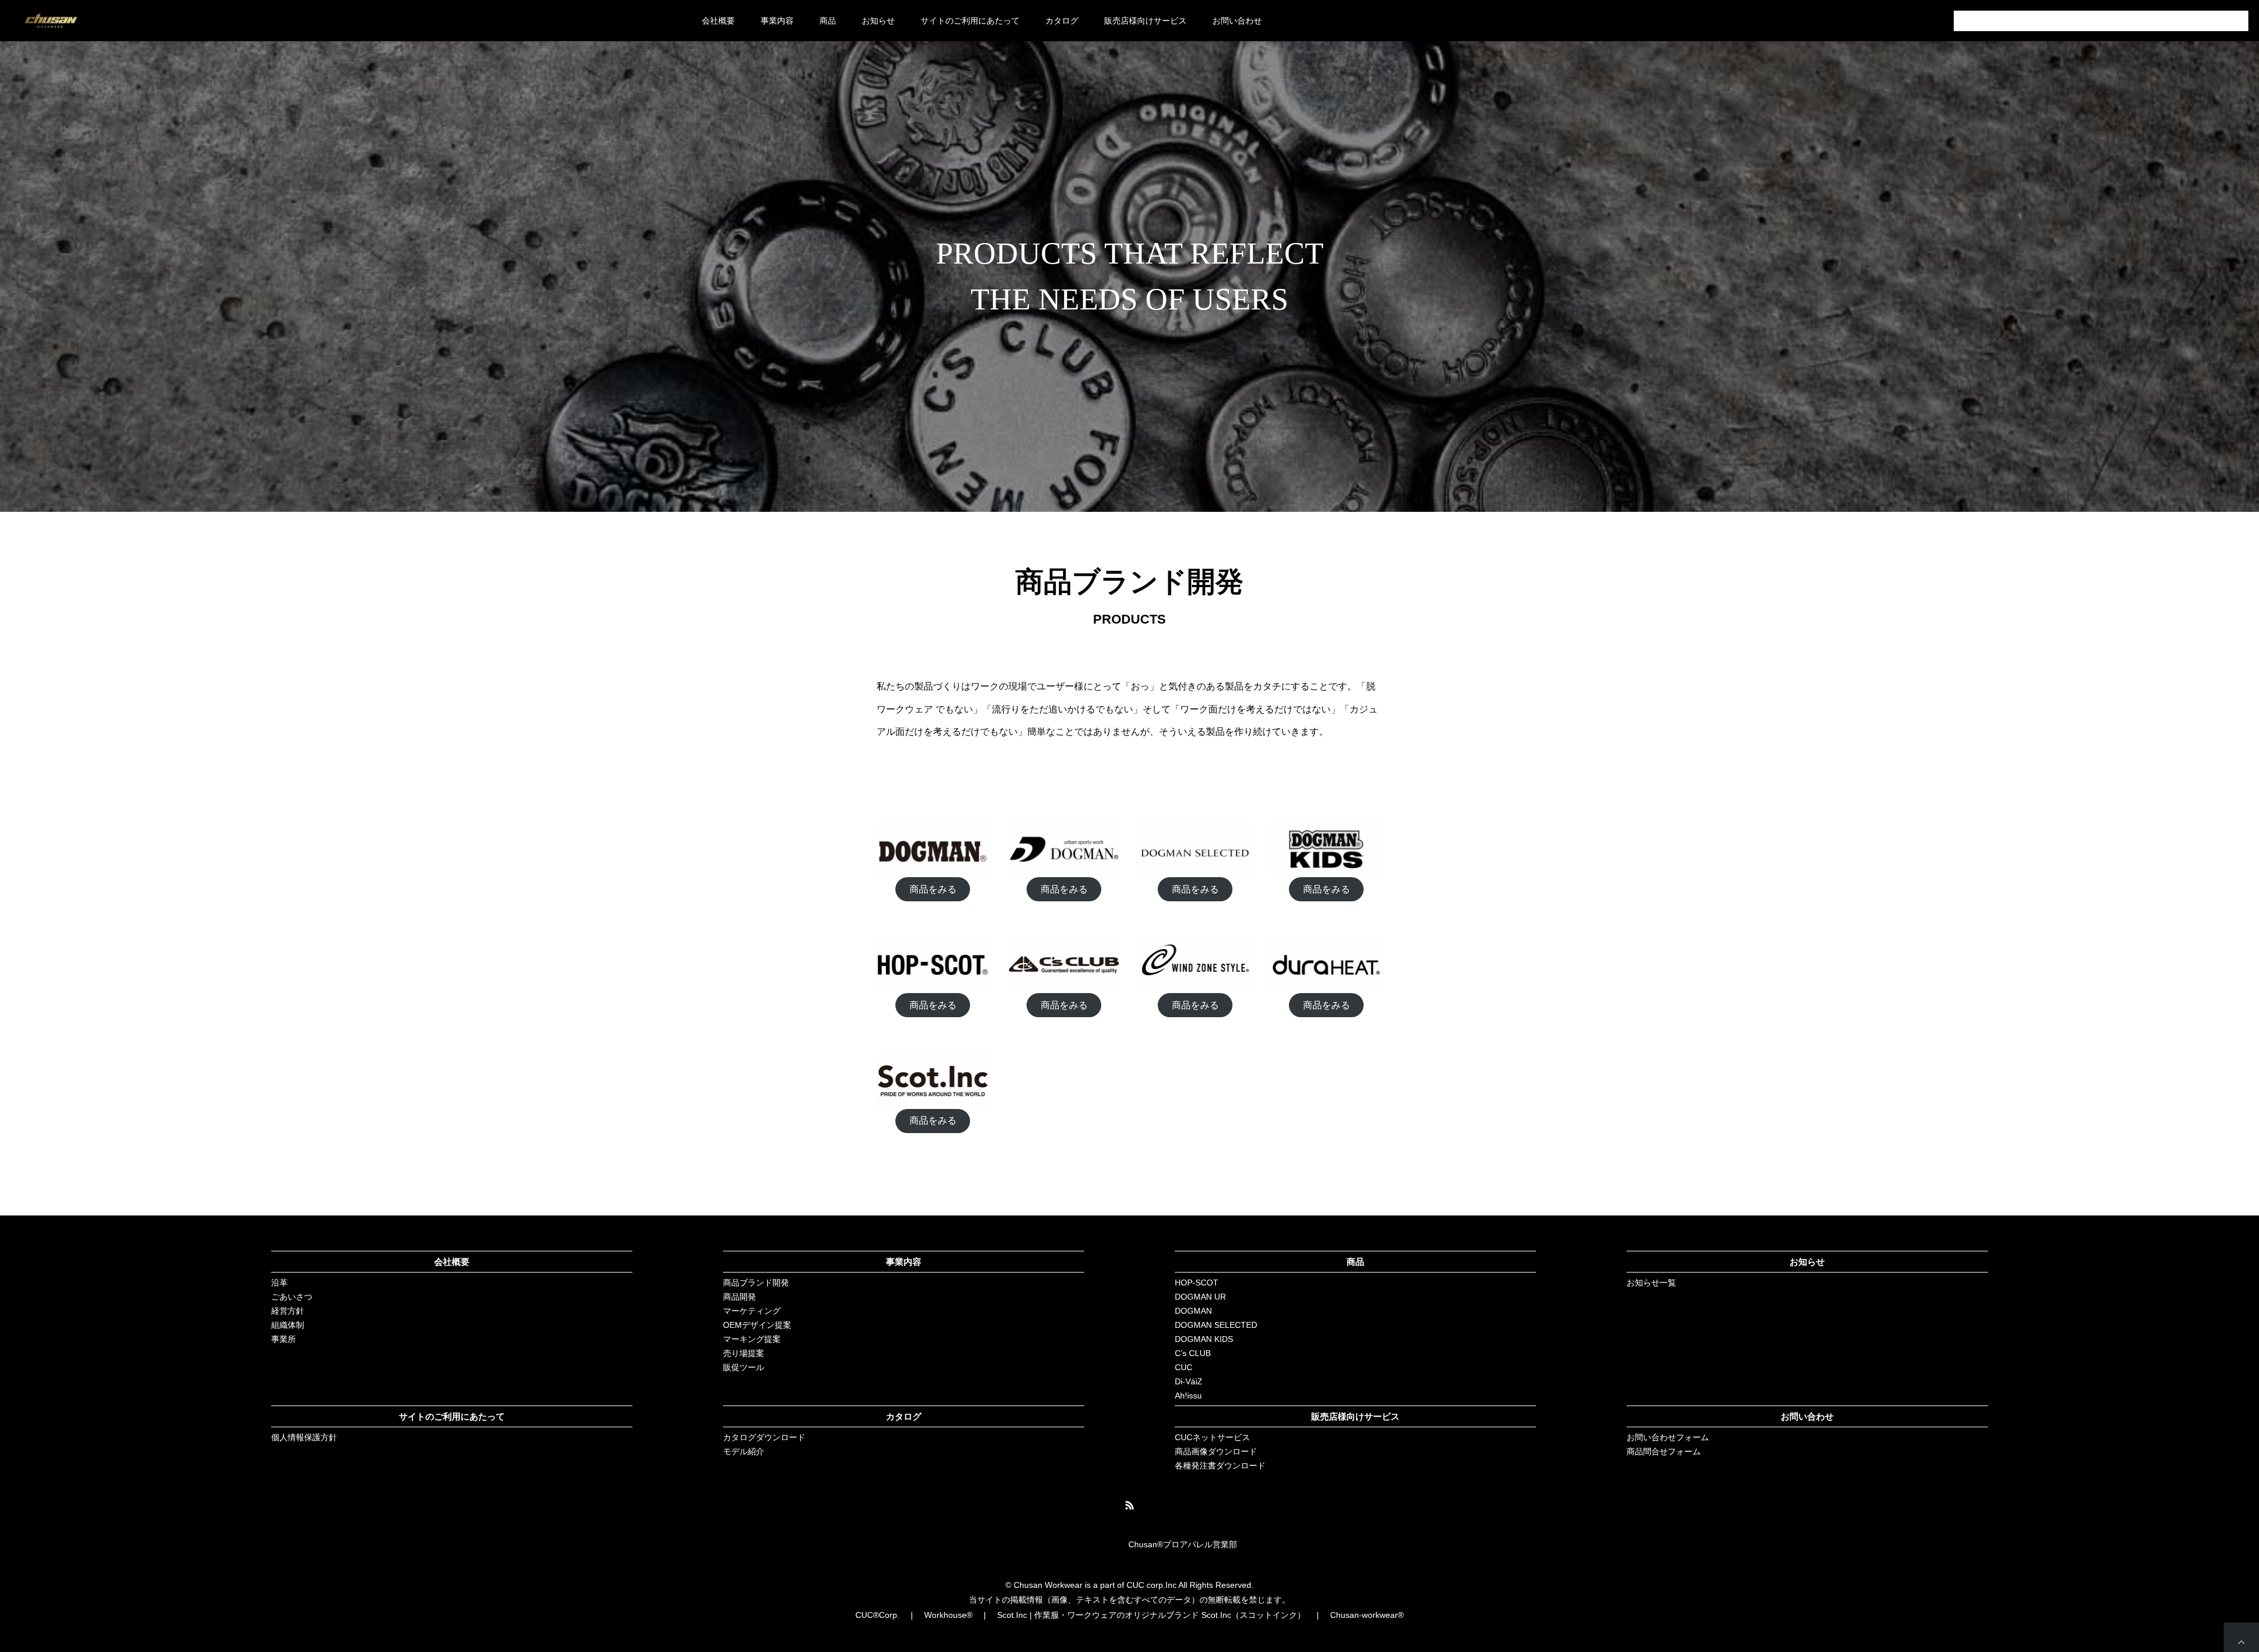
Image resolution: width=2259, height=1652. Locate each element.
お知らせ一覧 (1651, 1283)
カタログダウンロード (764, 1437)
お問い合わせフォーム (1668, 1437)
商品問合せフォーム (1664, 1451)
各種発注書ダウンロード (1220, 1466)
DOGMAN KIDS (1204, 1339)
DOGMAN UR (1200, 1297)
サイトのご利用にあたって (970, 21)
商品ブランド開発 (756, 1283)
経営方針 (288, 1311)
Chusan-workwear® (1367, 1615)
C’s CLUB (1193, 1353)
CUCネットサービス (1212, 1437)
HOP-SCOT (1197, 1283)
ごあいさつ (292, 1297)
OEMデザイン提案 (757, 1325)
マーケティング (752, 1311)
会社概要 (718, 21)
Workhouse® (948, 1615)
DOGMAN (1193, 1311)
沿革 (279, 1283)
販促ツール (744, 1367)
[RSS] (1129, 1505)
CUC (1184, 1367)
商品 (1355, 1262)
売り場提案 (744, 1353)
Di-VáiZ (1189, 1381)
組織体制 (288, 1325)
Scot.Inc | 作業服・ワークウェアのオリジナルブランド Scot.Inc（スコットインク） (1151, 1615)
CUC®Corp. (877, 1615)
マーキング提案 (752, 1339)
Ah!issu (1188, 1395)
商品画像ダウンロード (1216, 1451)
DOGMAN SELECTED (1216, 1325)
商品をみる (933, 889)
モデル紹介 (744, 1451)
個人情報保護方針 (304, 1437)
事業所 (284, 1339)
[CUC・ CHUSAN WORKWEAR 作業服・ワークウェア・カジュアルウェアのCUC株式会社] (51, 21)
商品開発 (739, 1297)
